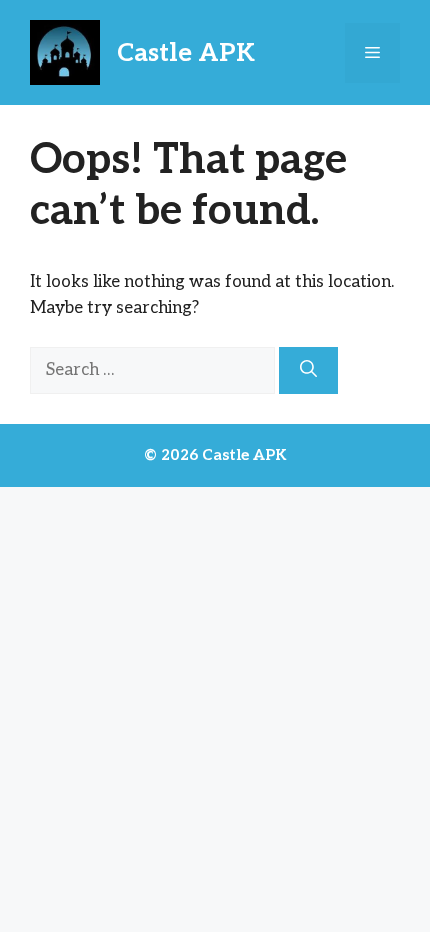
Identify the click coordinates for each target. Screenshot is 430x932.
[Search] (308, 371)
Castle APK (186, 53)
